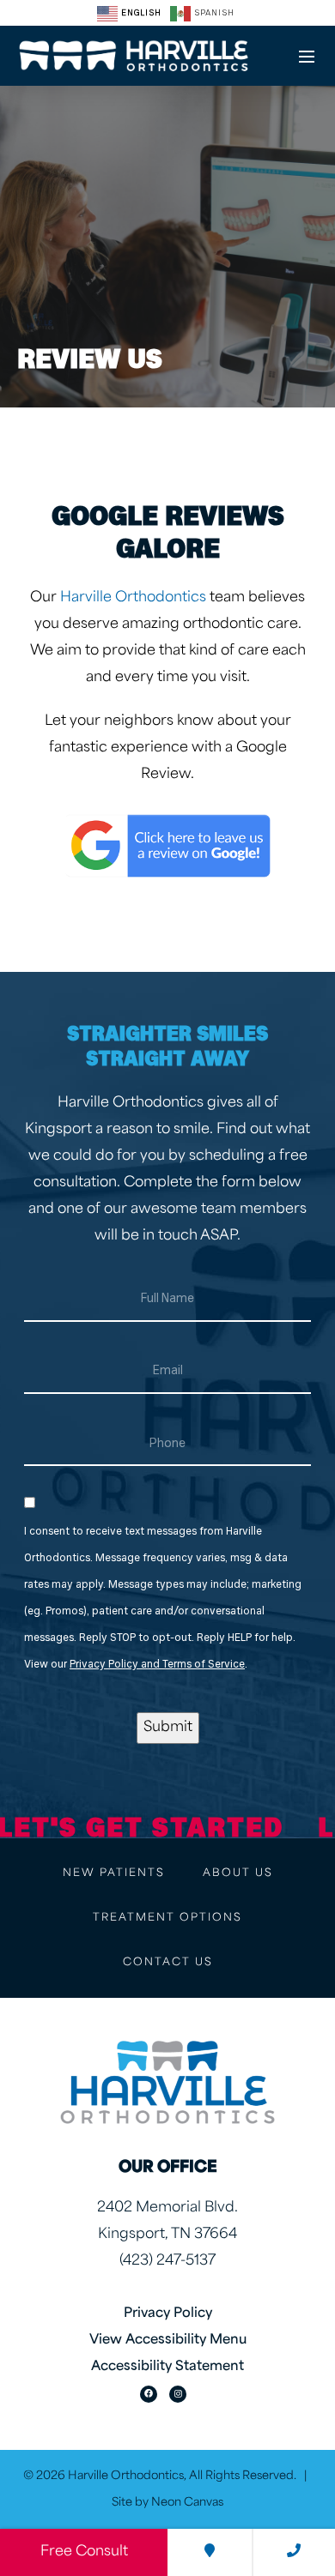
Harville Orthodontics (133, 598)
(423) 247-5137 (167, 2261)
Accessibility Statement (167, 2367)
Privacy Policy (168, 2314)
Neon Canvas (187, 2503)
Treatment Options (167, 1918)
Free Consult (84, 2552)
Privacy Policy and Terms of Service (157, 1665)
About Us (238, 1873)
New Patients (114, 1873)
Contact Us (168, 1963)
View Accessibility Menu (168, 2341)
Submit (168, 1728)
